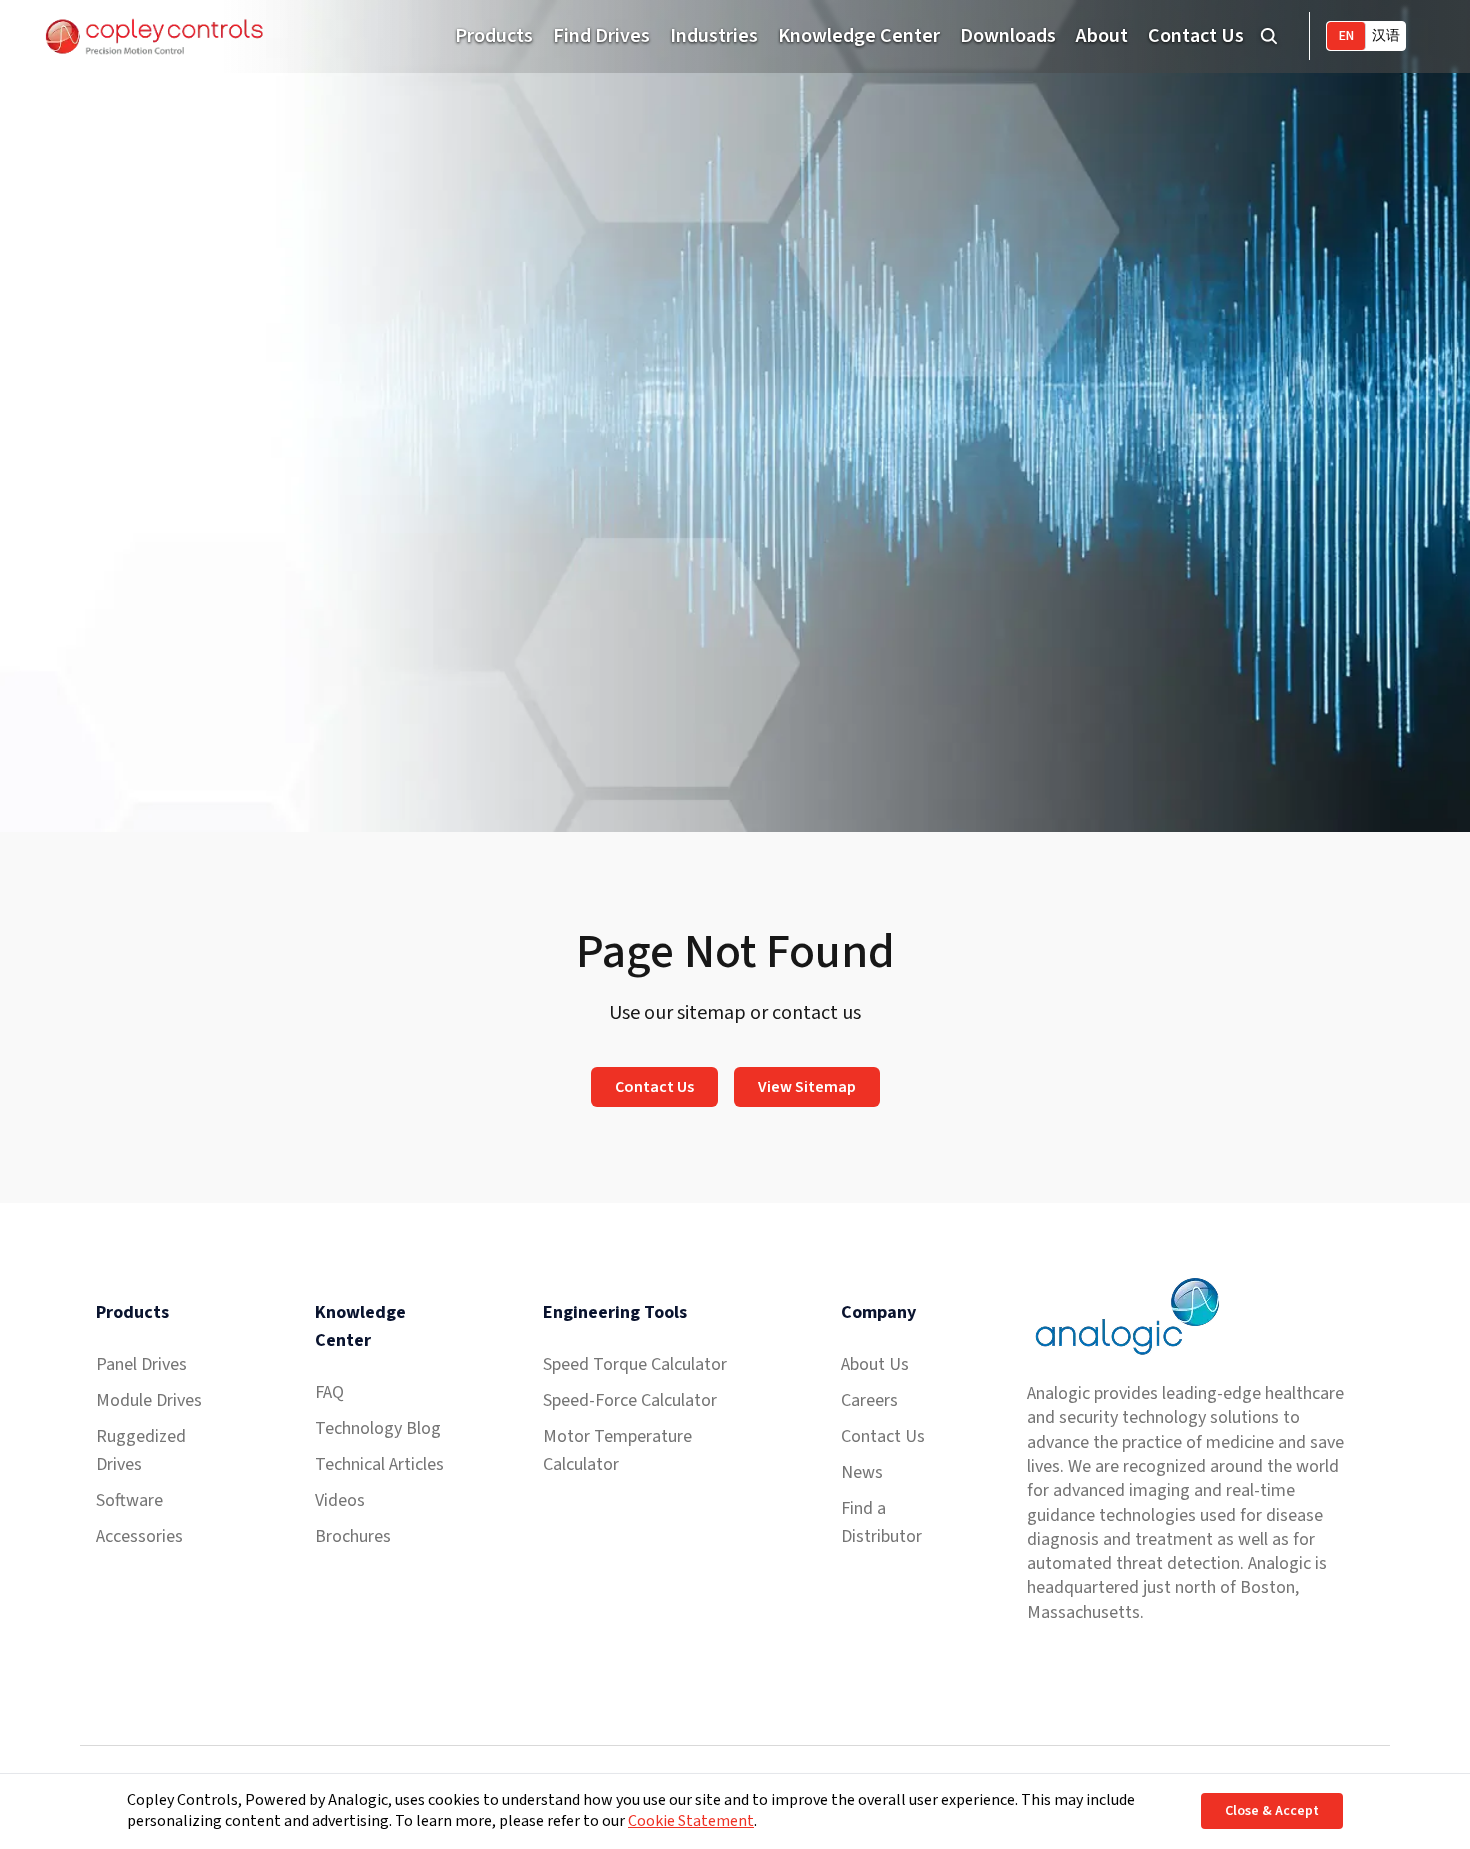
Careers (869, 1400)
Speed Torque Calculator (635, 1364)
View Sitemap (807, 1087)
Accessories (139, 1536)
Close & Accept (1272, 1811)
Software (129, 1500)
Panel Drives (141, 1364)
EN (1346, 36)
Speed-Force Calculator (630, 1400)
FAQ (329, 1392)
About (1102, 36)
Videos (340, 1500)
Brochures (353, 1536)
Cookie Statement (691, 1821)
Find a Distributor (881, 1522)
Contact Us (1196, 36)
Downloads (1008, 36)
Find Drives (601, 36)
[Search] (1268, 36)
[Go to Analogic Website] (1125, 1316)
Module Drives (149, 1400)
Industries (714, 36)
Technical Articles (379, 1464)
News (862, 1472)
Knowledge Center (859, 36)
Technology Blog (378, 1428)
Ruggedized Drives (141, 1450)
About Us (875, 1364)
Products (494, 36)
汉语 (1386, 36)
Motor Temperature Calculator (617, 1450)
